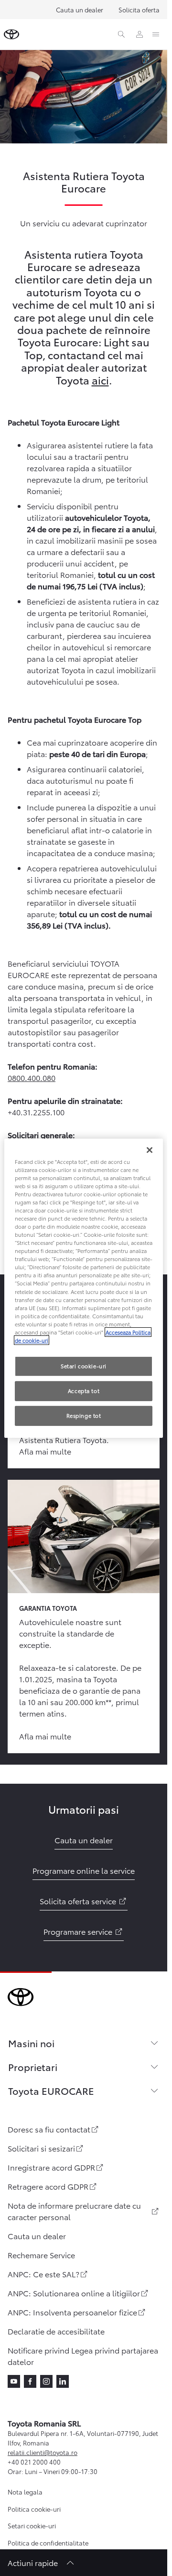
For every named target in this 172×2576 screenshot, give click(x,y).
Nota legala (25, 2492)
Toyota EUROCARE (51, 2091)
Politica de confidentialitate (48, 2543)
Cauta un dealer (80, 10)
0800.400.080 (32, 1077)
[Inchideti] (150, 1150)
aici (100, 379)
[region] (84, 1288)
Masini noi (31, 2043)
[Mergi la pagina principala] (11, 34)
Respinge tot (84, 1415)
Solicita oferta (139, 10)
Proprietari (33, 2067)
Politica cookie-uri (34, 2509)
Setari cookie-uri (32, 2525)
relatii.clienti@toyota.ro (43, 2452)
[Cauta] (121, 34)
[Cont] (140, 34)
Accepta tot (84, 1391)
